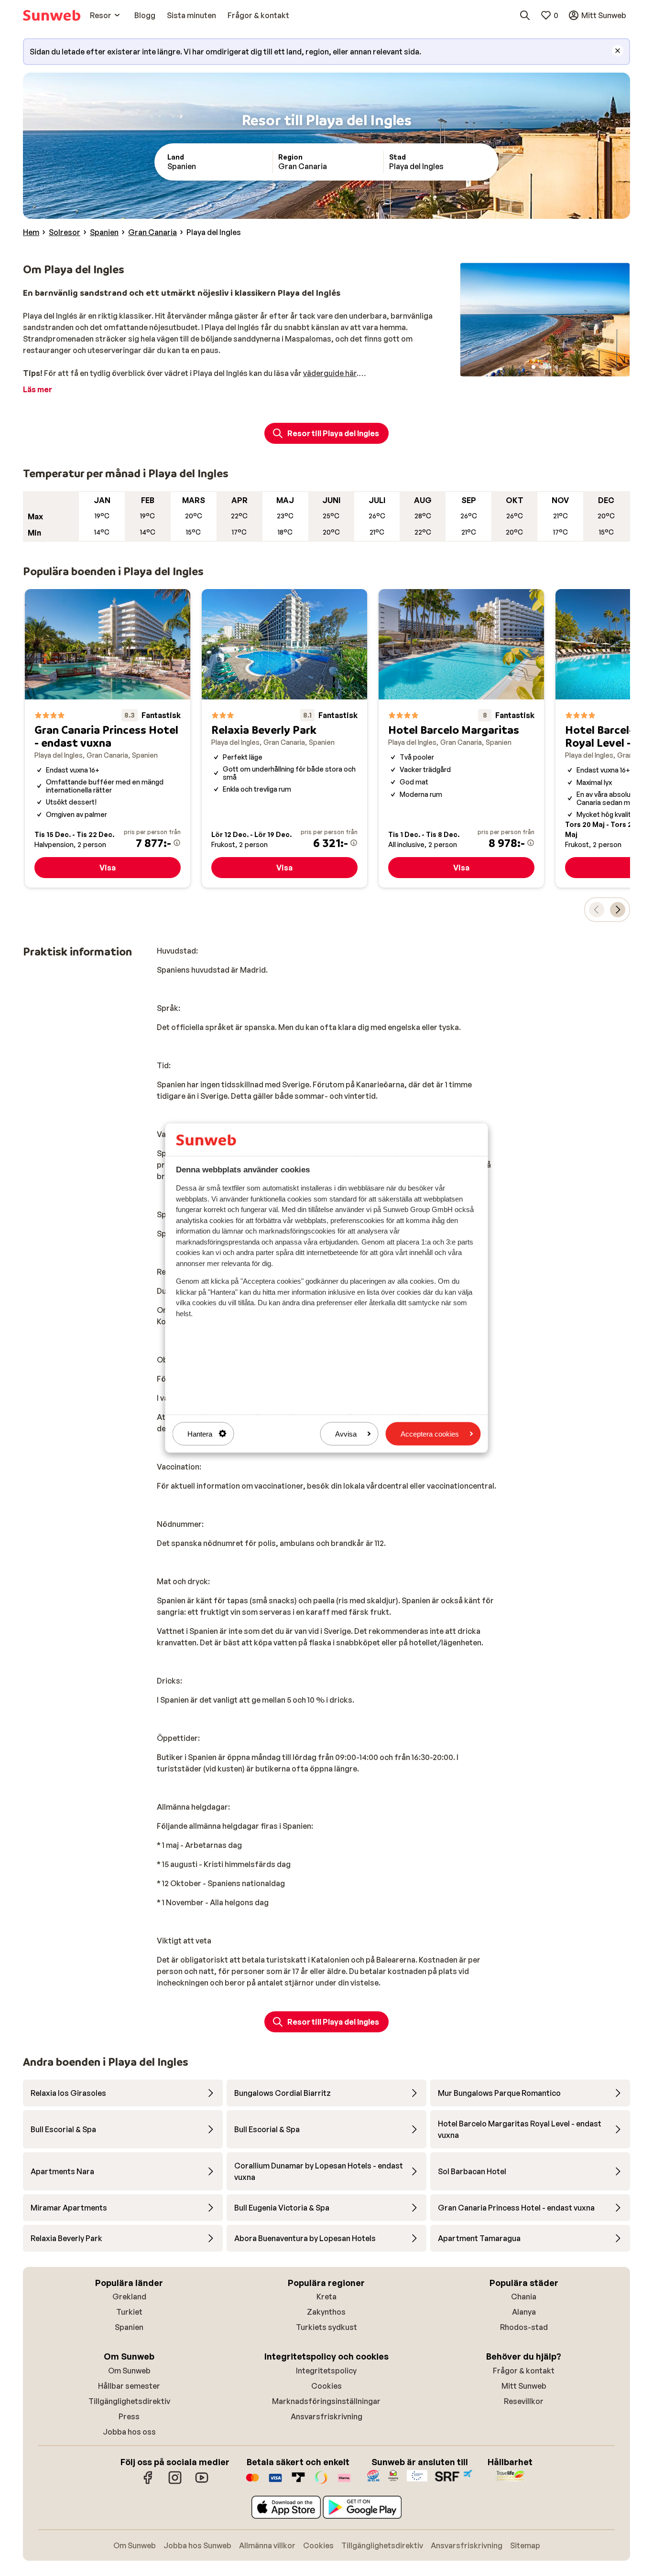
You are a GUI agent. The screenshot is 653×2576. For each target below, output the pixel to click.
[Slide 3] (549, 367)
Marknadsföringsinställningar (326, 2401)
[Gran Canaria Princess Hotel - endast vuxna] (108, 738)
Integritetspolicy (326, 2371)
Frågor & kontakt (524, 2371)
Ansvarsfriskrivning (326, 2416)
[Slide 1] (533, 367)
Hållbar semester (129, 2386)
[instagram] (175, 2482)
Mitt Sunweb (524, 2386)
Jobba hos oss (129, 2432)
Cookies (326, 2386)
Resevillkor (524, 2401)
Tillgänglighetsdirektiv (129, 2401)
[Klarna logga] (344, 2482)
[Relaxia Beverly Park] (284, 738)
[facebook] (148, 2482)
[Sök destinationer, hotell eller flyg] (525, 15)
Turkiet (129, 2312)
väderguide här (330, 373)
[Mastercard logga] (252, 2482)
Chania (524, 2297)
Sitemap (525, 2545)
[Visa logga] (275, 2482)
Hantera (200, 1433)
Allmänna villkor (267, 2545)
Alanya (524, 2312)
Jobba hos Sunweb (197, 2545)
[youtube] (202, 2482)
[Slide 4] (556, 367)
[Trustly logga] (298, 2482)
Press (129, 2416)
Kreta (326, 2297)
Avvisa (346, 1433)
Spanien (129, 2327)
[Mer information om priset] (177, 843)
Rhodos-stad (524, 2327)
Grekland (129, 2297)
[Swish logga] (321, 2482)
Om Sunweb (129, 2371)
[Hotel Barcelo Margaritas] (461, 738)
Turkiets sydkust (326, 2327)
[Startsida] (52, 15)
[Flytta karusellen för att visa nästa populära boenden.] (618, 910)
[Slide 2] (541, 367)
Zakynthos (326, 2312)
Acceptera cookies (430, 1433)
